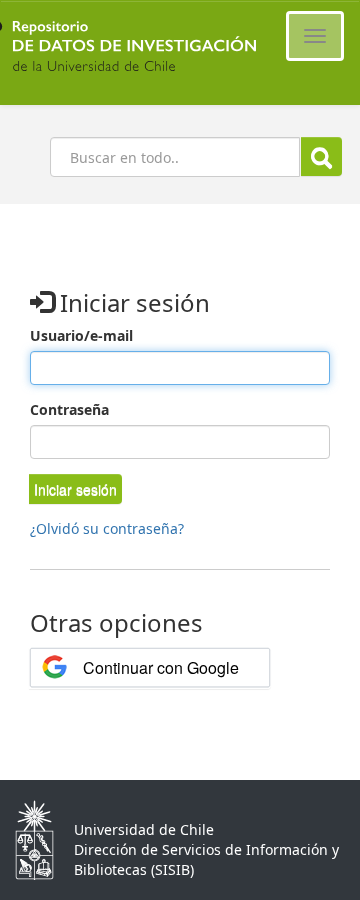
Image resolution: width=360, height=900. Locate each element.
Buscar (321, 156)
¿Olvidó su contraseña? (107, 528)
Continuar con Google (161, 667)
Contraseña (69, 409)
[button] (75, 489)
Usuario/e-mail (81, 335)
